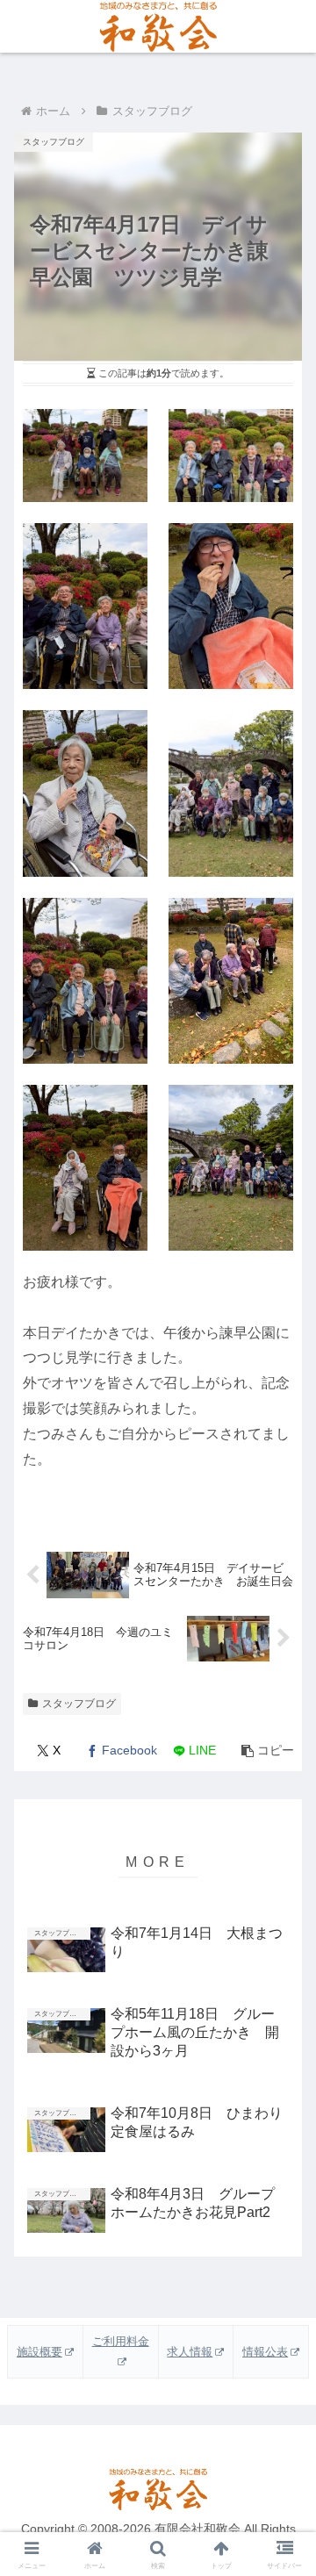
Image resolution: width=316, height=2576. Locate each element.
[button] (267, 1751)
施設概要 (39, 2352)
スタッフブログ (79, 1704)
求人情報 (190, 2352)
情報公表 (265, 2352)
